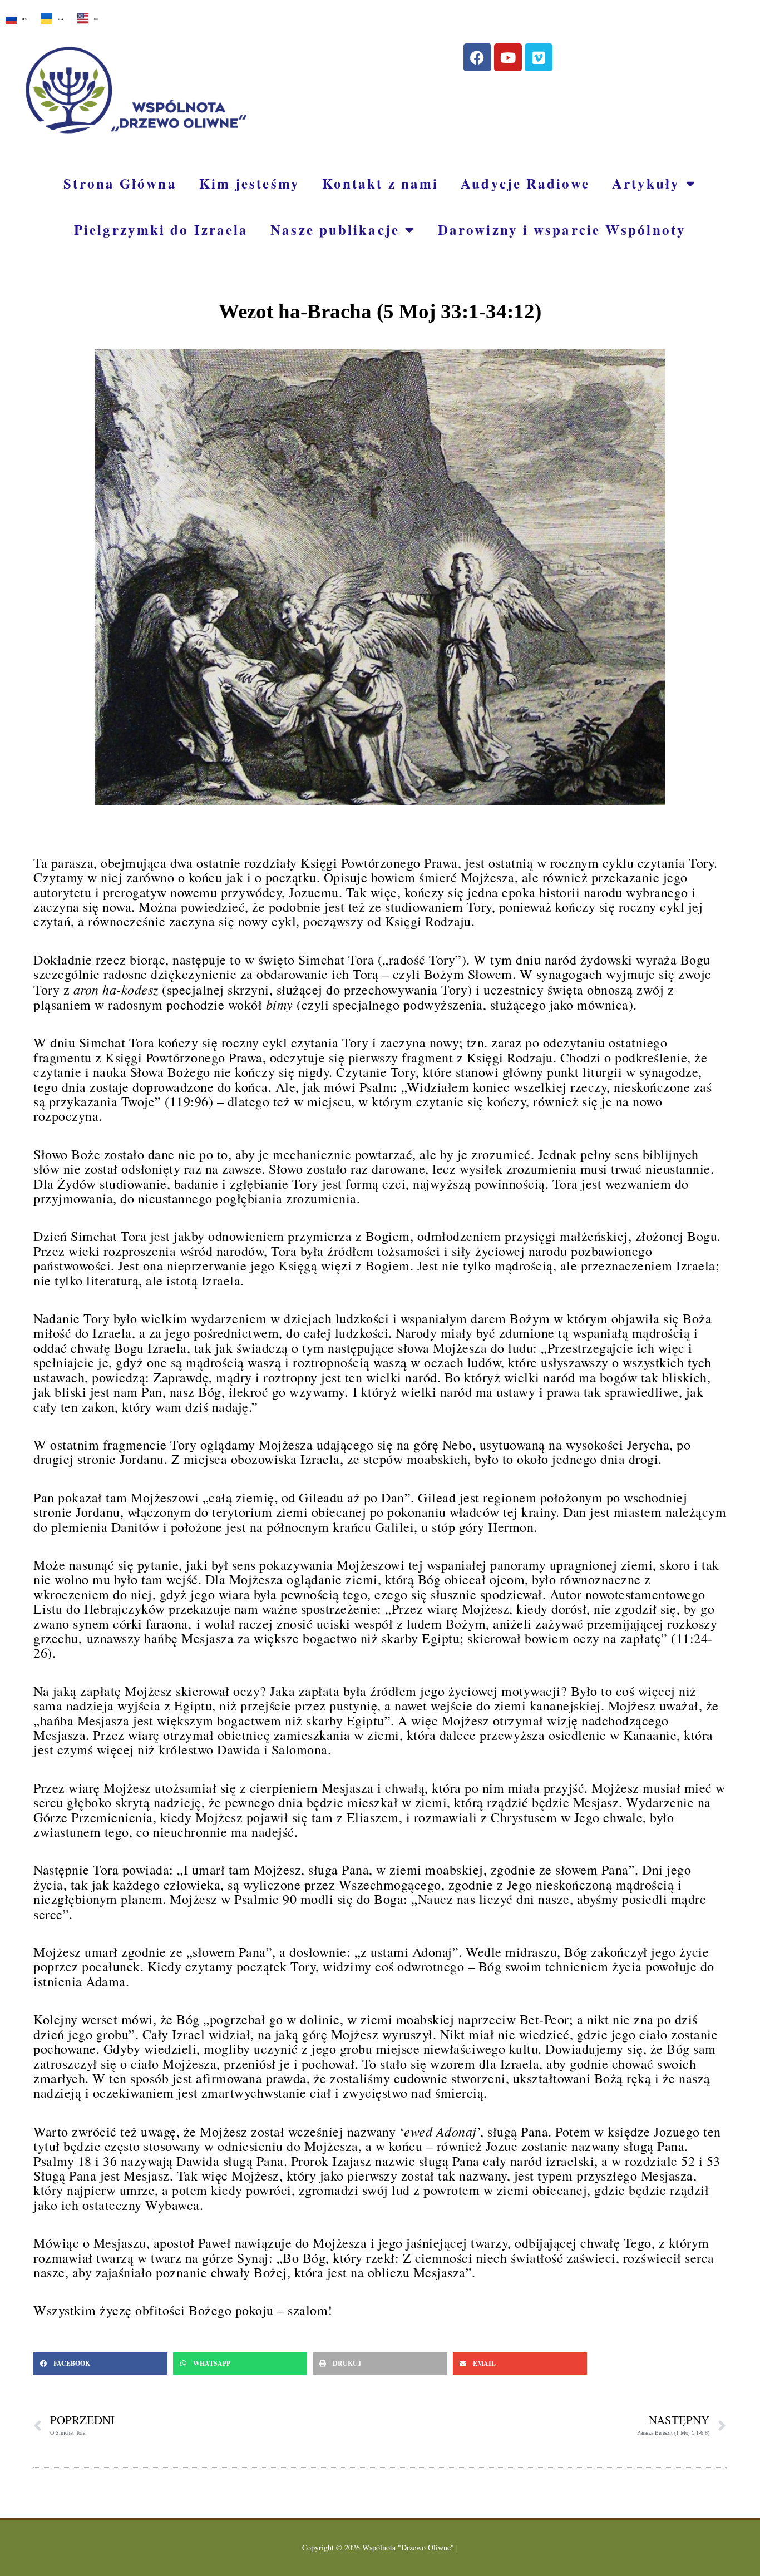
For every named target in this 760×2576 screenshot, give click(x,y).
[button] (100, 2364)
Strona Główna (120, 183)
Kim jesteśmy (250, 183)
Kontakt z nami (380, 183)
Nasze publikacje (335, 229)
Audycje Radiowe (525, 183)
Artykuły (646, 183)
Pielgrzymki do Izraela (161, 229)
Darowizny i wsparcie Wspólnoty (562, 229)
